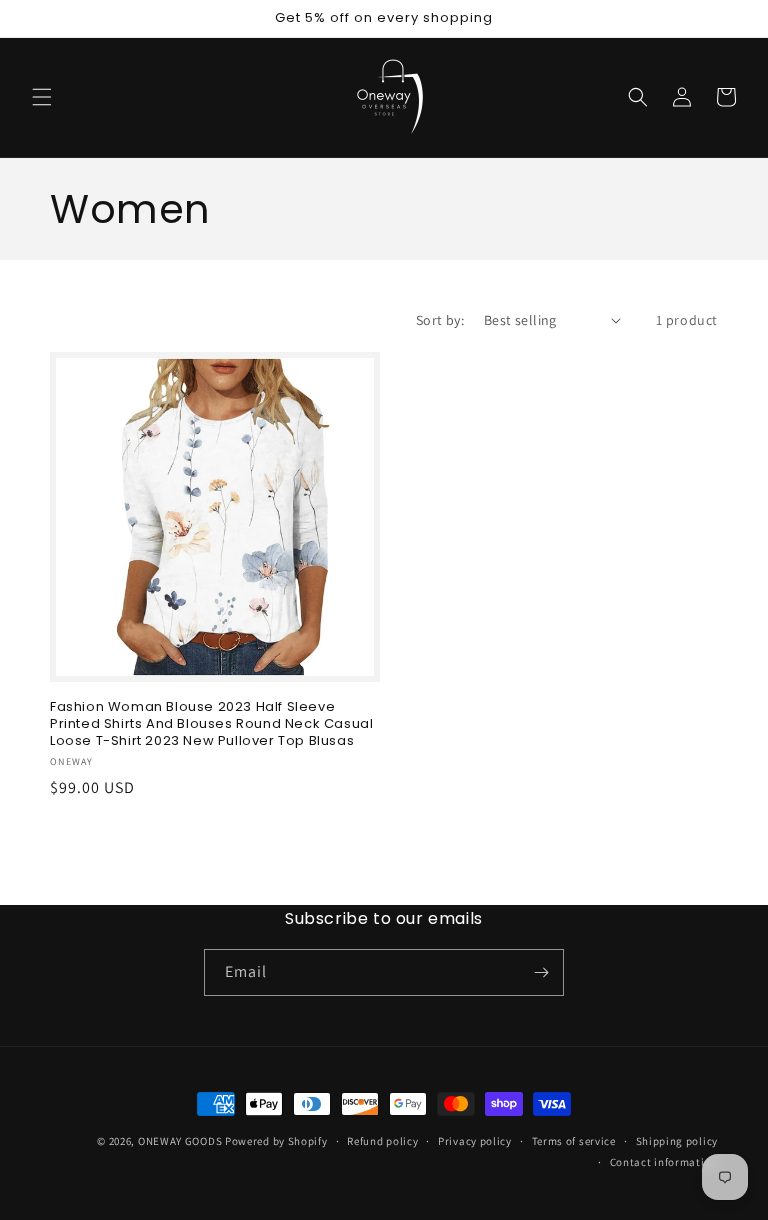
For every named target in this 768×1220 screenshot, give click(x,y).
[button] (42, 97)
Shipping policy (677, 1141)
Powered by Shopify (276, 1141)
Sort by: (440, 320)
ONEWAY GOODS (180, 1141)
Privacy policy (475, 1141)
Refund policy (382, 1141)
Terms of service (574, 1141)
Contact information (664, 1162)
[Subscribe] (541, 972)
